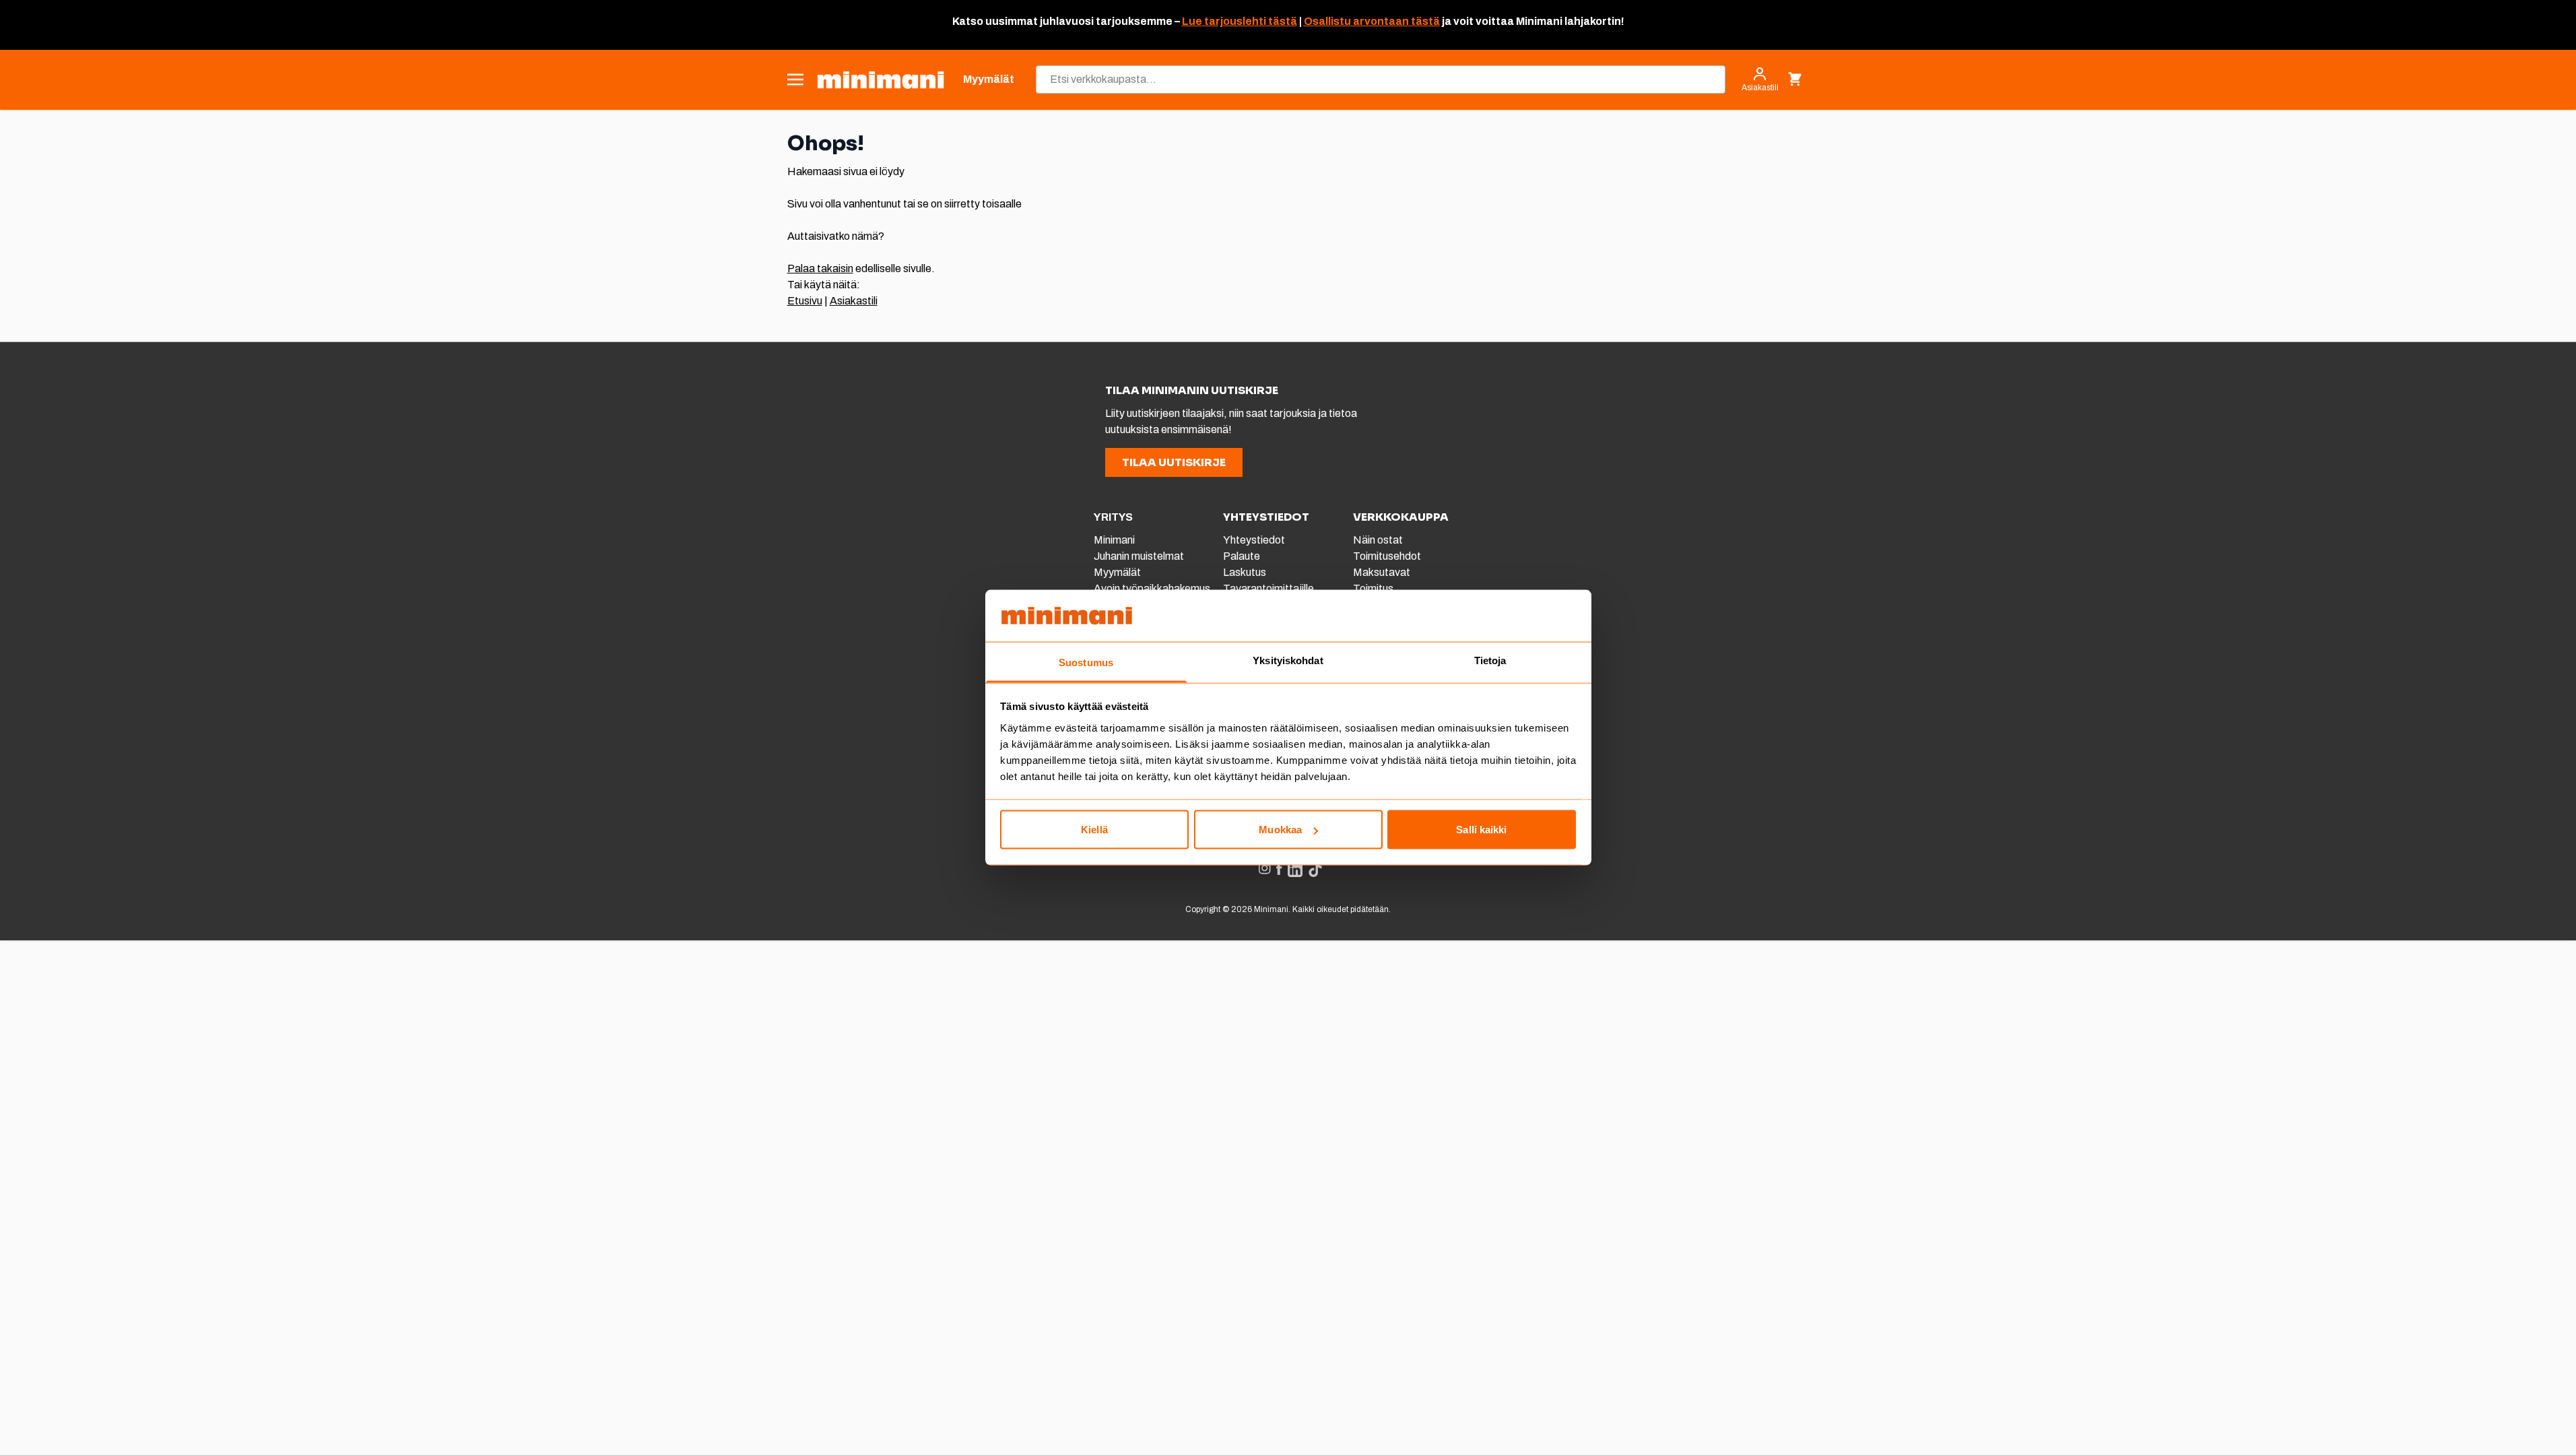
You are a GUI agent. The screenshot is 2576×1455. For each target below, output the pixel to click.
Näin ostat (1378, 540)
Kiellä (1094, 830)
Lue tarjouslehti (1224, 21)
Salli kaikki (1481, 830)
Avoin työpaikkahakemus (1152, 588)
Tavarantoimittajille (1268, 588)
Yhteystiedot (1254, 540)
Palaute (1242, 556)
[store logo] (881, 80)
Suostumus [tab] (1086, 662)
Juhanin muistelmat (1139, 556)
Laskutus (1245, 572)
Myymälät (1117, 572)
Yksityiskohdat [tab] (1288, 660)
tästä (1282, 21)
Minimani (1114, 540)
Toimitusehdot (1387, 556)
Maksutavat (1382, 572)
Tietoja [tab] (1490, 660)
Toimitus (1373, 588)
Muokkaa (1280, 830)
